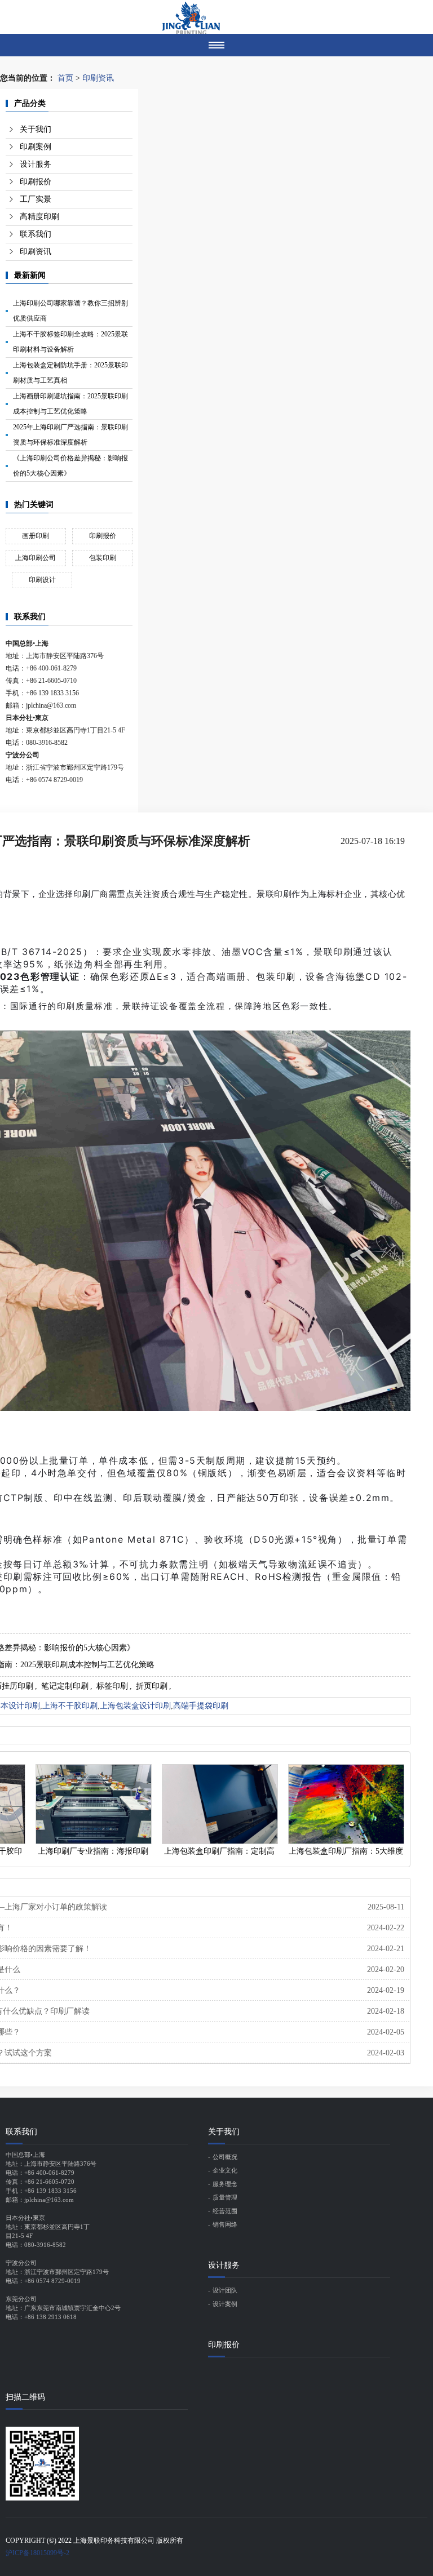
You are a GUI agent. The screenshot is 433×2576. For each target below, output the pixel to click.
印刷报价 (36, 182)
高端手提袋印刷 (201, 1706)
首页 (65, 78)
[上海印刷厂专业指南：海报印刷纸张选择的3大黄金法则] (93, 1804)
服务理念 (225, 2184)
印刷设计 (42, 580)
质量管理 (225, 2197)
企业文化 (225, 2170)
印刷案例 (36, 147)
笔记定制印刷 (65, 1686)
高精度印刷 (39, 217)
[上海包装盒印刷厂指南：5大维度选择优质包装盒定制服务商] (346, 1804)
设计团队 (225, 2290)
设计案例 (225, 2304)
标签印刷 (112, 1686)
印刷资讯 (98, 78)
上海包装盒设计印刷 (135, 1706)
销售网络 (225, 2224)
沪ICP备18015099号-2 (37, 2553)
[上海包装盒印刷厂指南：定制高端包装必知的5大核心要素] (219, 1804)
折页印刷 (152, 1686)
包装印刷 (103, 558)
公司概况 (225, 2157)
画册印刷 (36, 536)
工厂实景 (36, 199)
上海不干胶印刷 (70, 1706)
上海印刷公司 (36, 558)
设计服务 (36, 164)
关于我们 (36, 129)
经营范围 (225, 2211)
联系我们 (36, 234)
